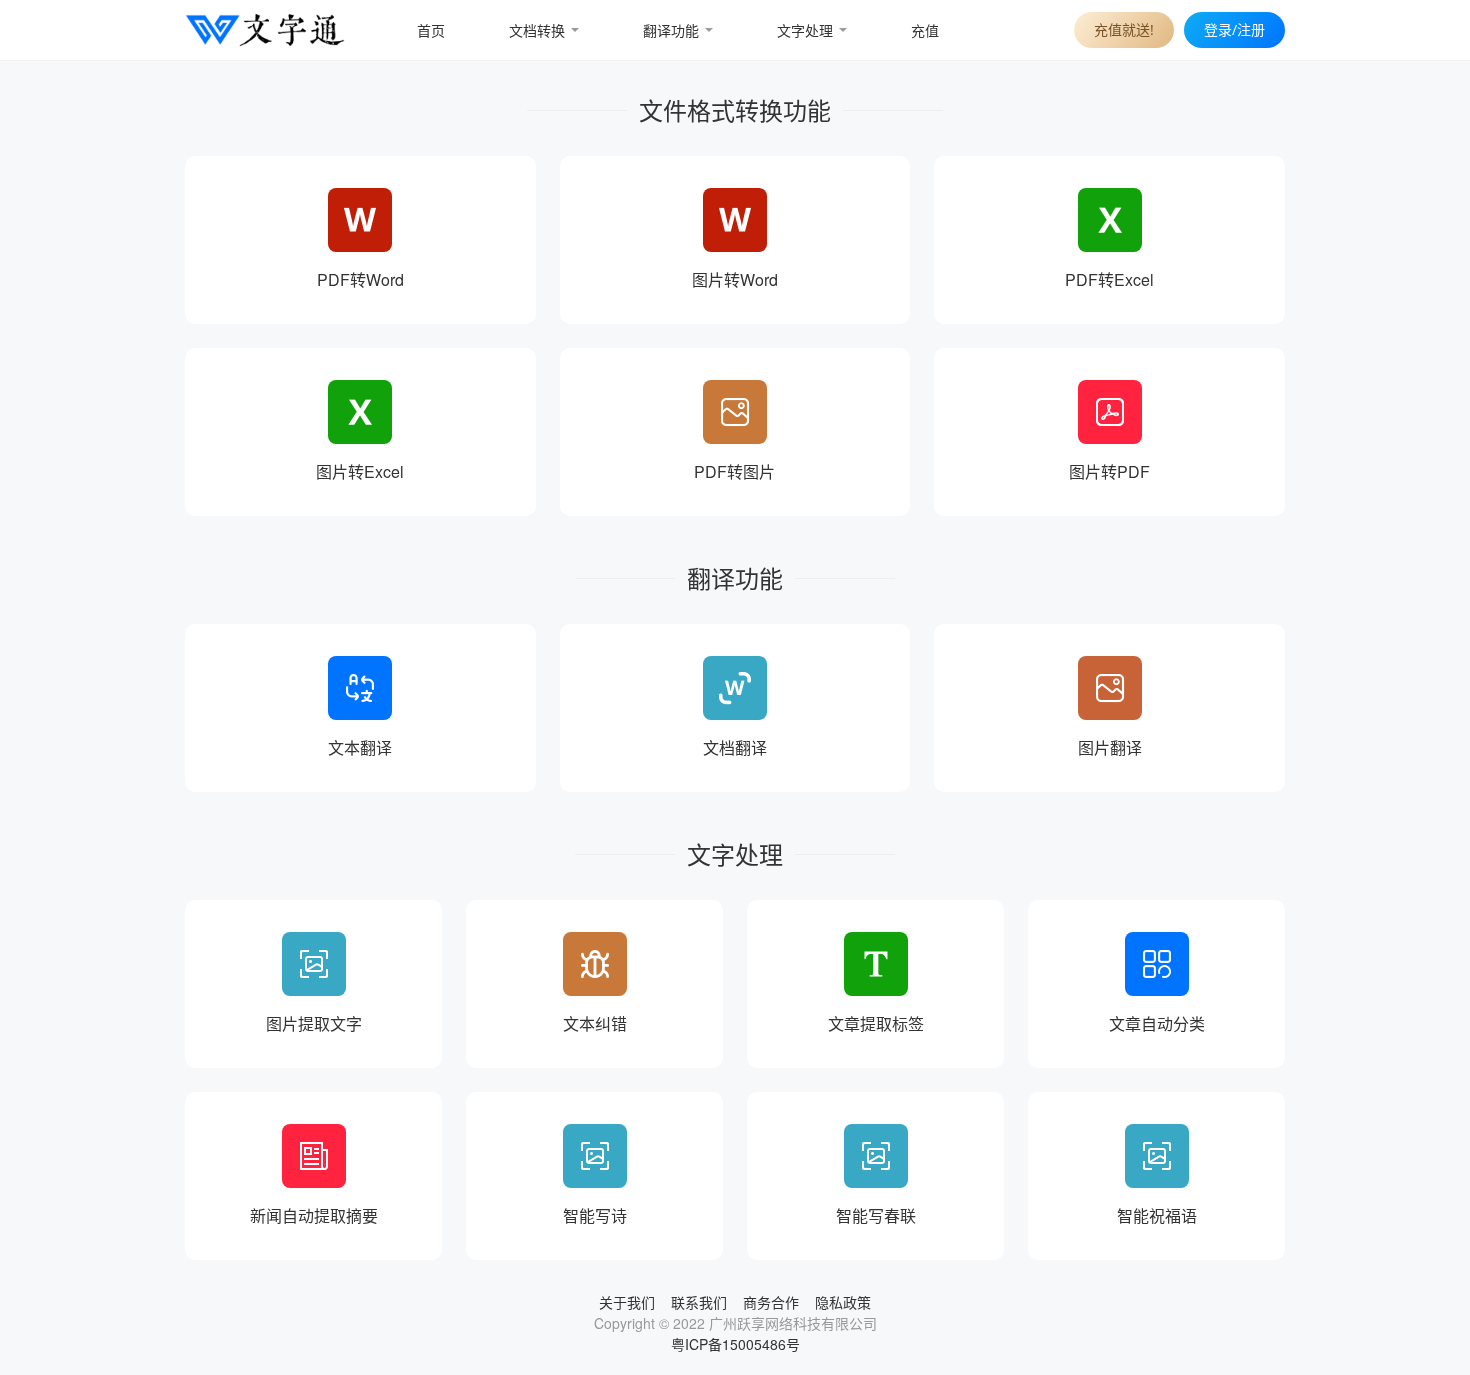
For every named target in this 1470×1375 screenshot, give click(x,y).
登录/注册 (1234, 29)
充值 (925, 30)
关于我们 (627, 1302)
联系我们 (699, 1302)
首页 (431, 30)
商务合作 (771, 1302)
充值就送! (1124, 29)
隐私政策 (843, 1302)
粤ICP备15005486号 (735, 1344)
